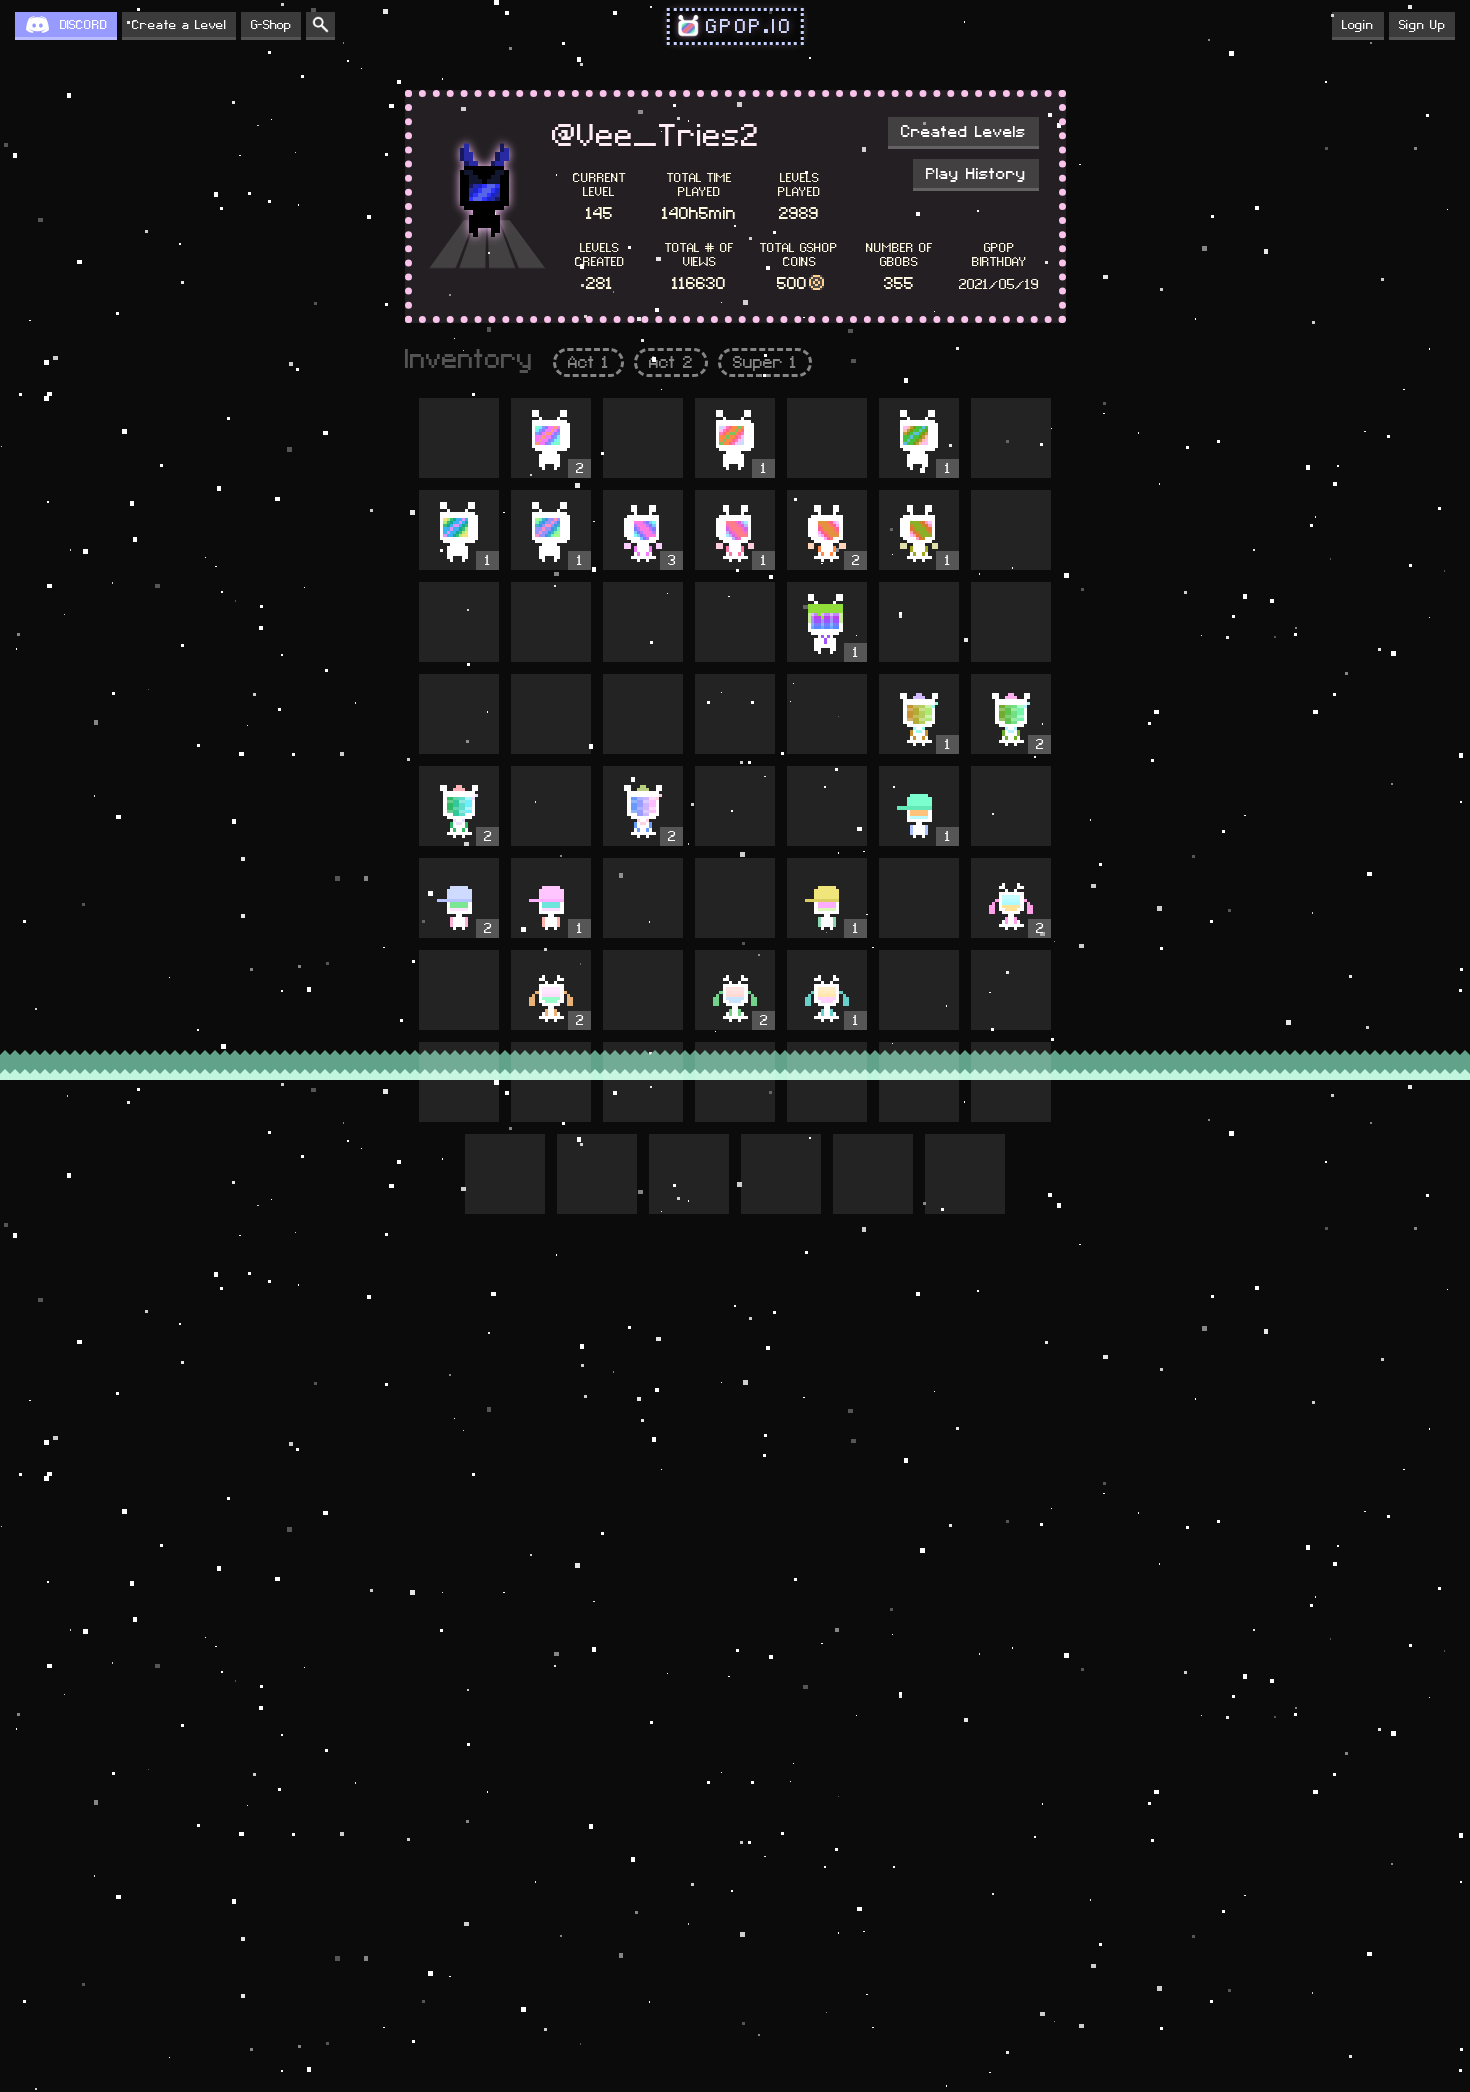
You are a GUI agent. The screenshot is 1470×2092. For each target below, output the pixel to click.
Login (1358, 25)
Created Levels (963, 132)
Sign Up (1422, 25)
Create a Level (179, 25)
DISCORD (83, 25)
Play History (976, 174)
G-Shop (271, 25)
